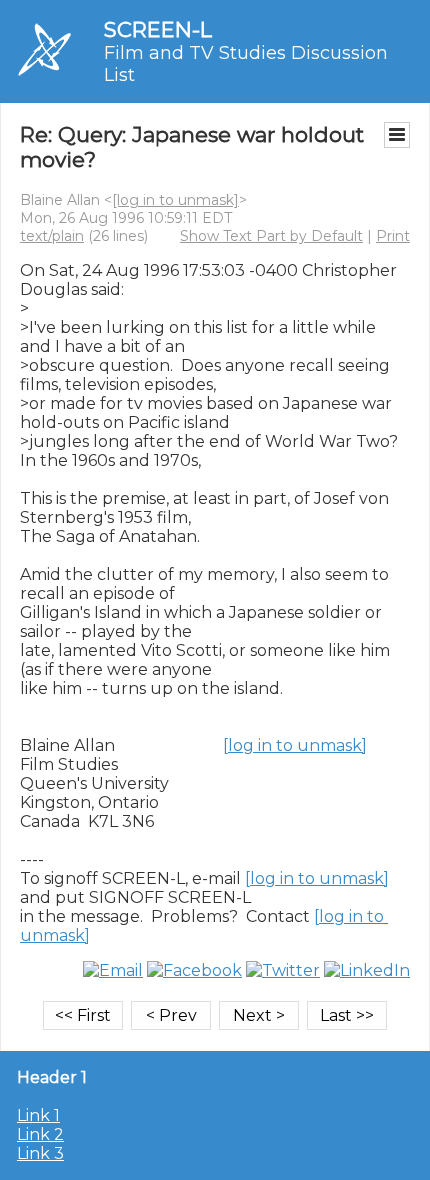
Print (393, 236)
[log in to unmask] (175, 200)
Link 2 (40, 1134)
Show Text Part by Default (271, 236)
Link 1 (38, 1115)
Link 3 (40, 1153)
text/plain (52, 236)
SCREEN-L (158, 29)
